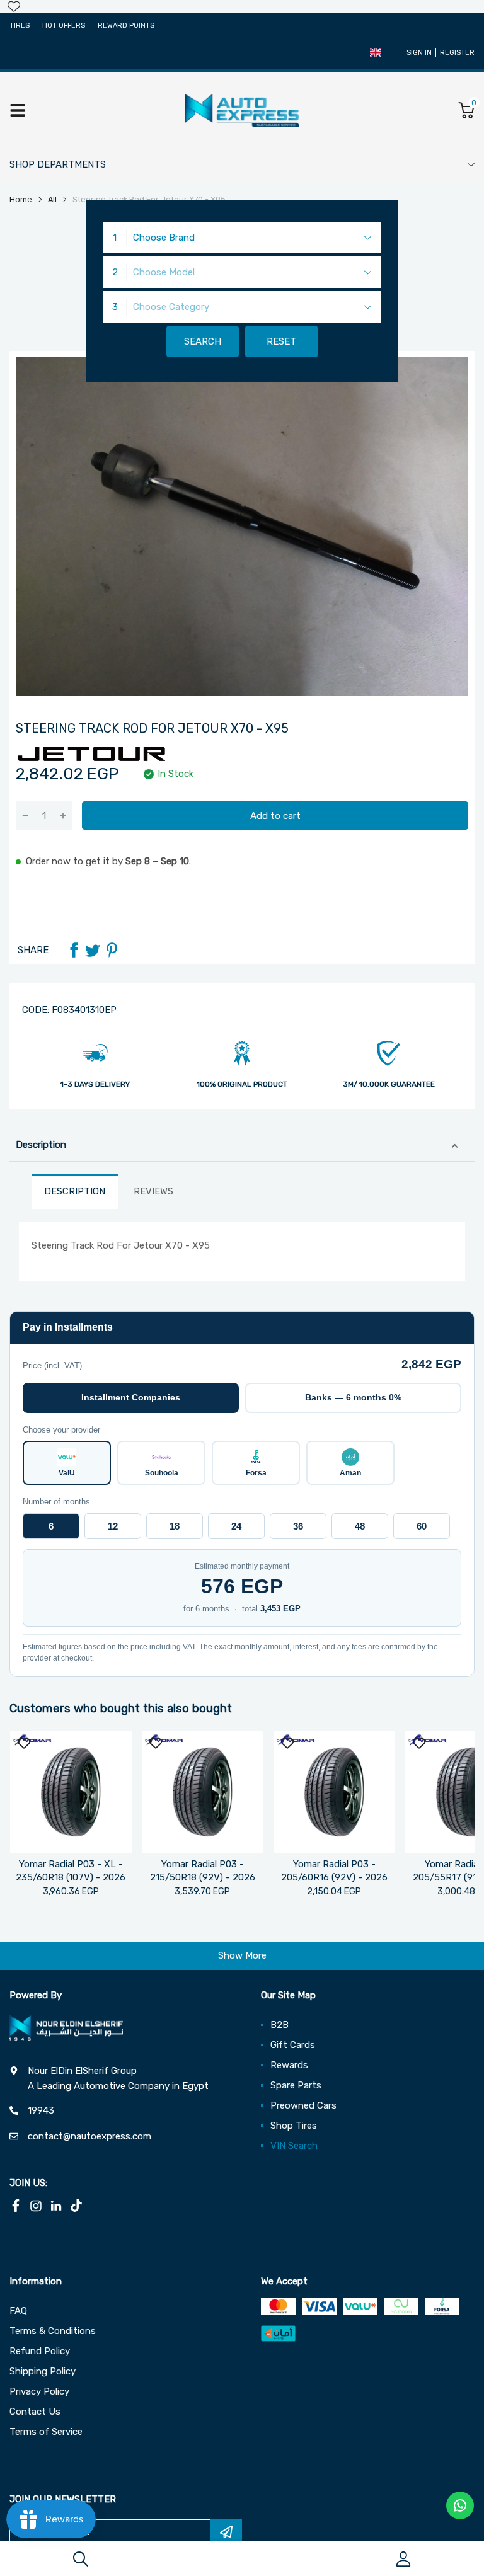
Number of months (56, 1502)
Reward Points (126, 26)
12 (113, 1526)
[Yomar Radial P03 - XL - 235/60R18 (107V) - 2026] (71, 1792)
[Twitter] (93, 950)
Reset (281, 341)
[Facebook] (74, 950)
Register (457, 53)
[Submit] (226, 2532)
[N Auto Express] (242, 110)
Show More (242, 1955)
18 (175, 1526)
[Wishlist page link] (14, 6)
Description (41, 1145)
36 (298, 1526)
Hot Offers (64, 26)
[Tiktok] (76, 2206)
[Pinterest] (112, 950)
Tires (20, 26)
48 (360, 1526)
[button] (376, 52)
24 (236, 1526)
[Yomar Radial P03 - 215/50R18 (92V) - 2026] (203, 1792)
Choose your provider (61, 1430)
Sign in (419, 53)
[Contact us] (460, 2505)
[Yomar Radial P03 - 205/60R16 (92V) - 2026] (334, 1792)
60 (422, 1526)
